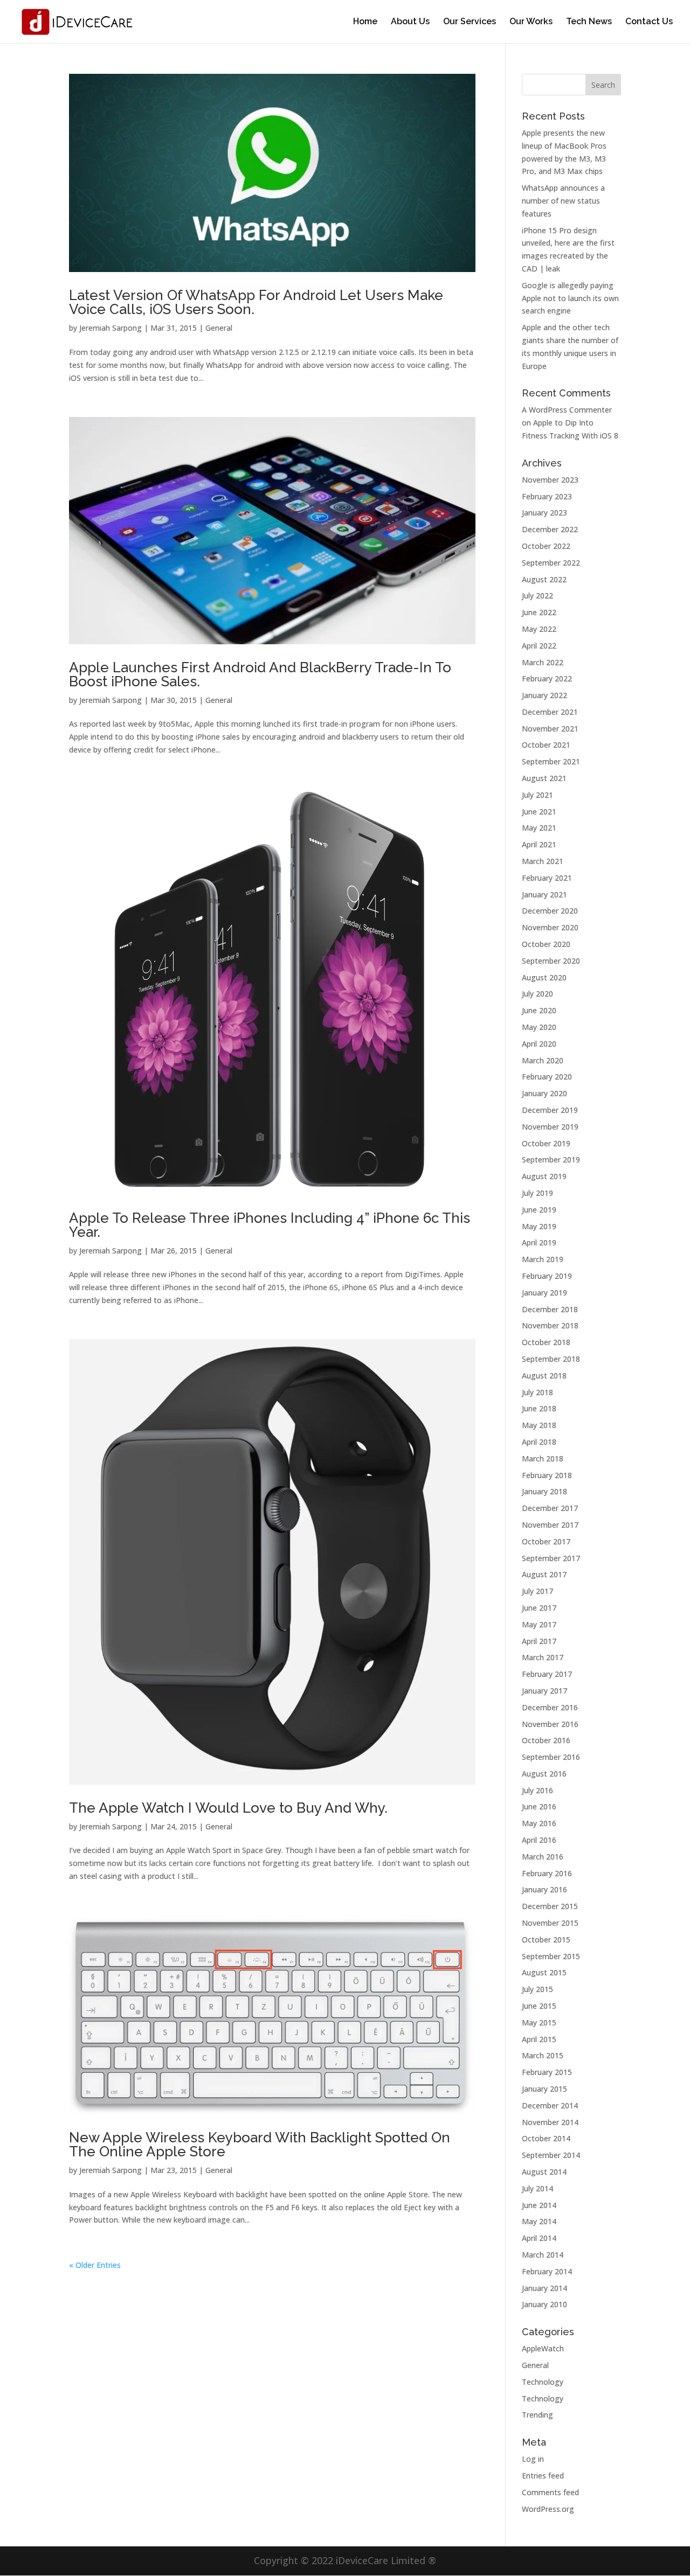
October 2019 (546, 1143)
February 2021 (547, 878)
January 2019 (544, 1293)
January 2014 (544, 2288)
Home (365, 22)
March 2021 (543, 861)
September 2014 (551, 2155)
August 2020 (544, 977)
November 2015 (550, 1923)
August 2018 (544, 1376)
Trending (537, 2415)
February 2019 (547, 1276)
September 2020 (551, 961)
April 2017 (539, 1641)
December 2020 (550, 911)
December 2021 (550, 712)
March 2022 (543, 662)
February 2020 (547, 1077)
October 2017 (546, 1541)
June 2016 (539, 1806)
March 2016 (543, 1857)
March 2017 (543, 1657)
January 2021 (544, 894)
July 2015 (537, 1989)
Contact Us (649, 22)
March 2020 (543, 1060)
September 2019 (551, 1160)
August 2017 (544, 1574)
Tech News (589, 22)
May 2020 (539, 1027)
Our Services (470, 22)
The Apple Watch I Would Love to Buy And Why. (228, 1808)
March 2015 (543, 2055)
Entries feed (543, 2476)
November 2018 (550, 1325)
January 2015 (544, 2089)
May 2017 (539, 1624)
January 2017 (544, 1691)
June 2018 (539, 1408)
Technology (543, 2382)
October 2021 (546, 745)
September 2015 (551, 1956)
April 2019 (539, 1242)
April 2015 (539, 2039)
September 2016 (551, 1757)
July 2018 (537, 1392)
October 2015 (546, 1940)
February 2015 (547, 2072)
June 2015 (539, 2006)
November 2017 (550, 1525)
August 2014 (544, 2172)
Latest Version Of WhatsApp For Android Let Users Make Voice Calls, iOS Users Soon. (256, 302)
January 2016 (544, 1889)
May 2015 (539, 2022)
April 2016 (539, 1840)
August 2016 (544, 1774)
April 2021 (539, 844)
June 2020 (539, 1010)
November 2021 (550, 729)
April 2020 (539, 1044)
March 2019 (543, 1259)
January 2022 (544, 695)
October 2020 (546, 944)
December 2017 (550, 1508)
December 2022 (550, 529)
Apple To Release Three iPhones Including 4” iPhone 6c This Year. (270, 1225)
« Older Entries (95, 2265)
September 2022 (551, 563)
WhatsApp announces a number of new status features (563, 201)
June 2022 (539, 612)
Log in (533, 2459)
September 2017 (551, 1558)
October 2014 (546, 2138)
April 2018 (539, 1442)
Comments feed (550, 2492)
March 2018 (543, 1458)
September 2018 (551, 1359)
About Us (410, 22)
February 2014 (547, 2271)
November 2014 (550, 2122)
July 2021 (537, 795)
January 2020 (544, 1093)
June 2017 (539, 1608)
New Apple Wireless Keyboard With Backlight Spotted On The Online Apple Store (260, 2145)
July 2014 (537, 2188)
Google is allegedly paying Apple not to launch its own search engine (570, 298)
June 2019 (539, 1210)
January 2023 (544, 513)
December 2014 (550, 2105)
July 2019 (537, 1193)
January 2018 (544, 1491)
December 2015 (550, 1906)
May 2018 (539, 1425)
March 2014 (543, 2255)
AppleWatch (543, 2348)
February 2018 (547, 1475)
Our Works (531, 22)
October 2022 (546, 546)
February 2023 (547, 496)
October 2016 (546, 1740)
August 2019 (544, 1176)
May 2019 (539, 1226)
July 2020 (537, 994)
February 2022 (547, 678)
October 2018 (546, 1342)
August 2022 (544, 579)
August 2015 (544, 1972)
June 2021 (539, 812)
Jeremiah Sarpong (111, 328)
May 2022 (539, 629)
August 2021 (544, 778)
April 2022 (539, 646)
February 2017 (547, 1674)
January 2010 (544, 2304)
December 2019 (550, 1110)
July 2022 (537, 596)
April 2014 (539, 2238)
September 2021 (551, 761)
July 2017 (537, 1591)
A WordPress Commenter (567, 410)
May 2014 (539, 2221)
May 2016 (539, 1823)
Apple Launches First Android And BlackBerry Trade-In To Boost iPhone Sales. (260, 674)
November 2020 (550, 927)
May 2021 (539, 828)
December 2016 (550, 1707)
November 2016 (550, 1724)
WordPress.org (548, 2509)
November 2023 (550, 480)
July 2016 (537, 1790)
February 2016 (547, 1873)
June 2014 (539, 2205)
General (219, 328)
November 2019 (550, 1127)
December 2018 (550, 1309)
